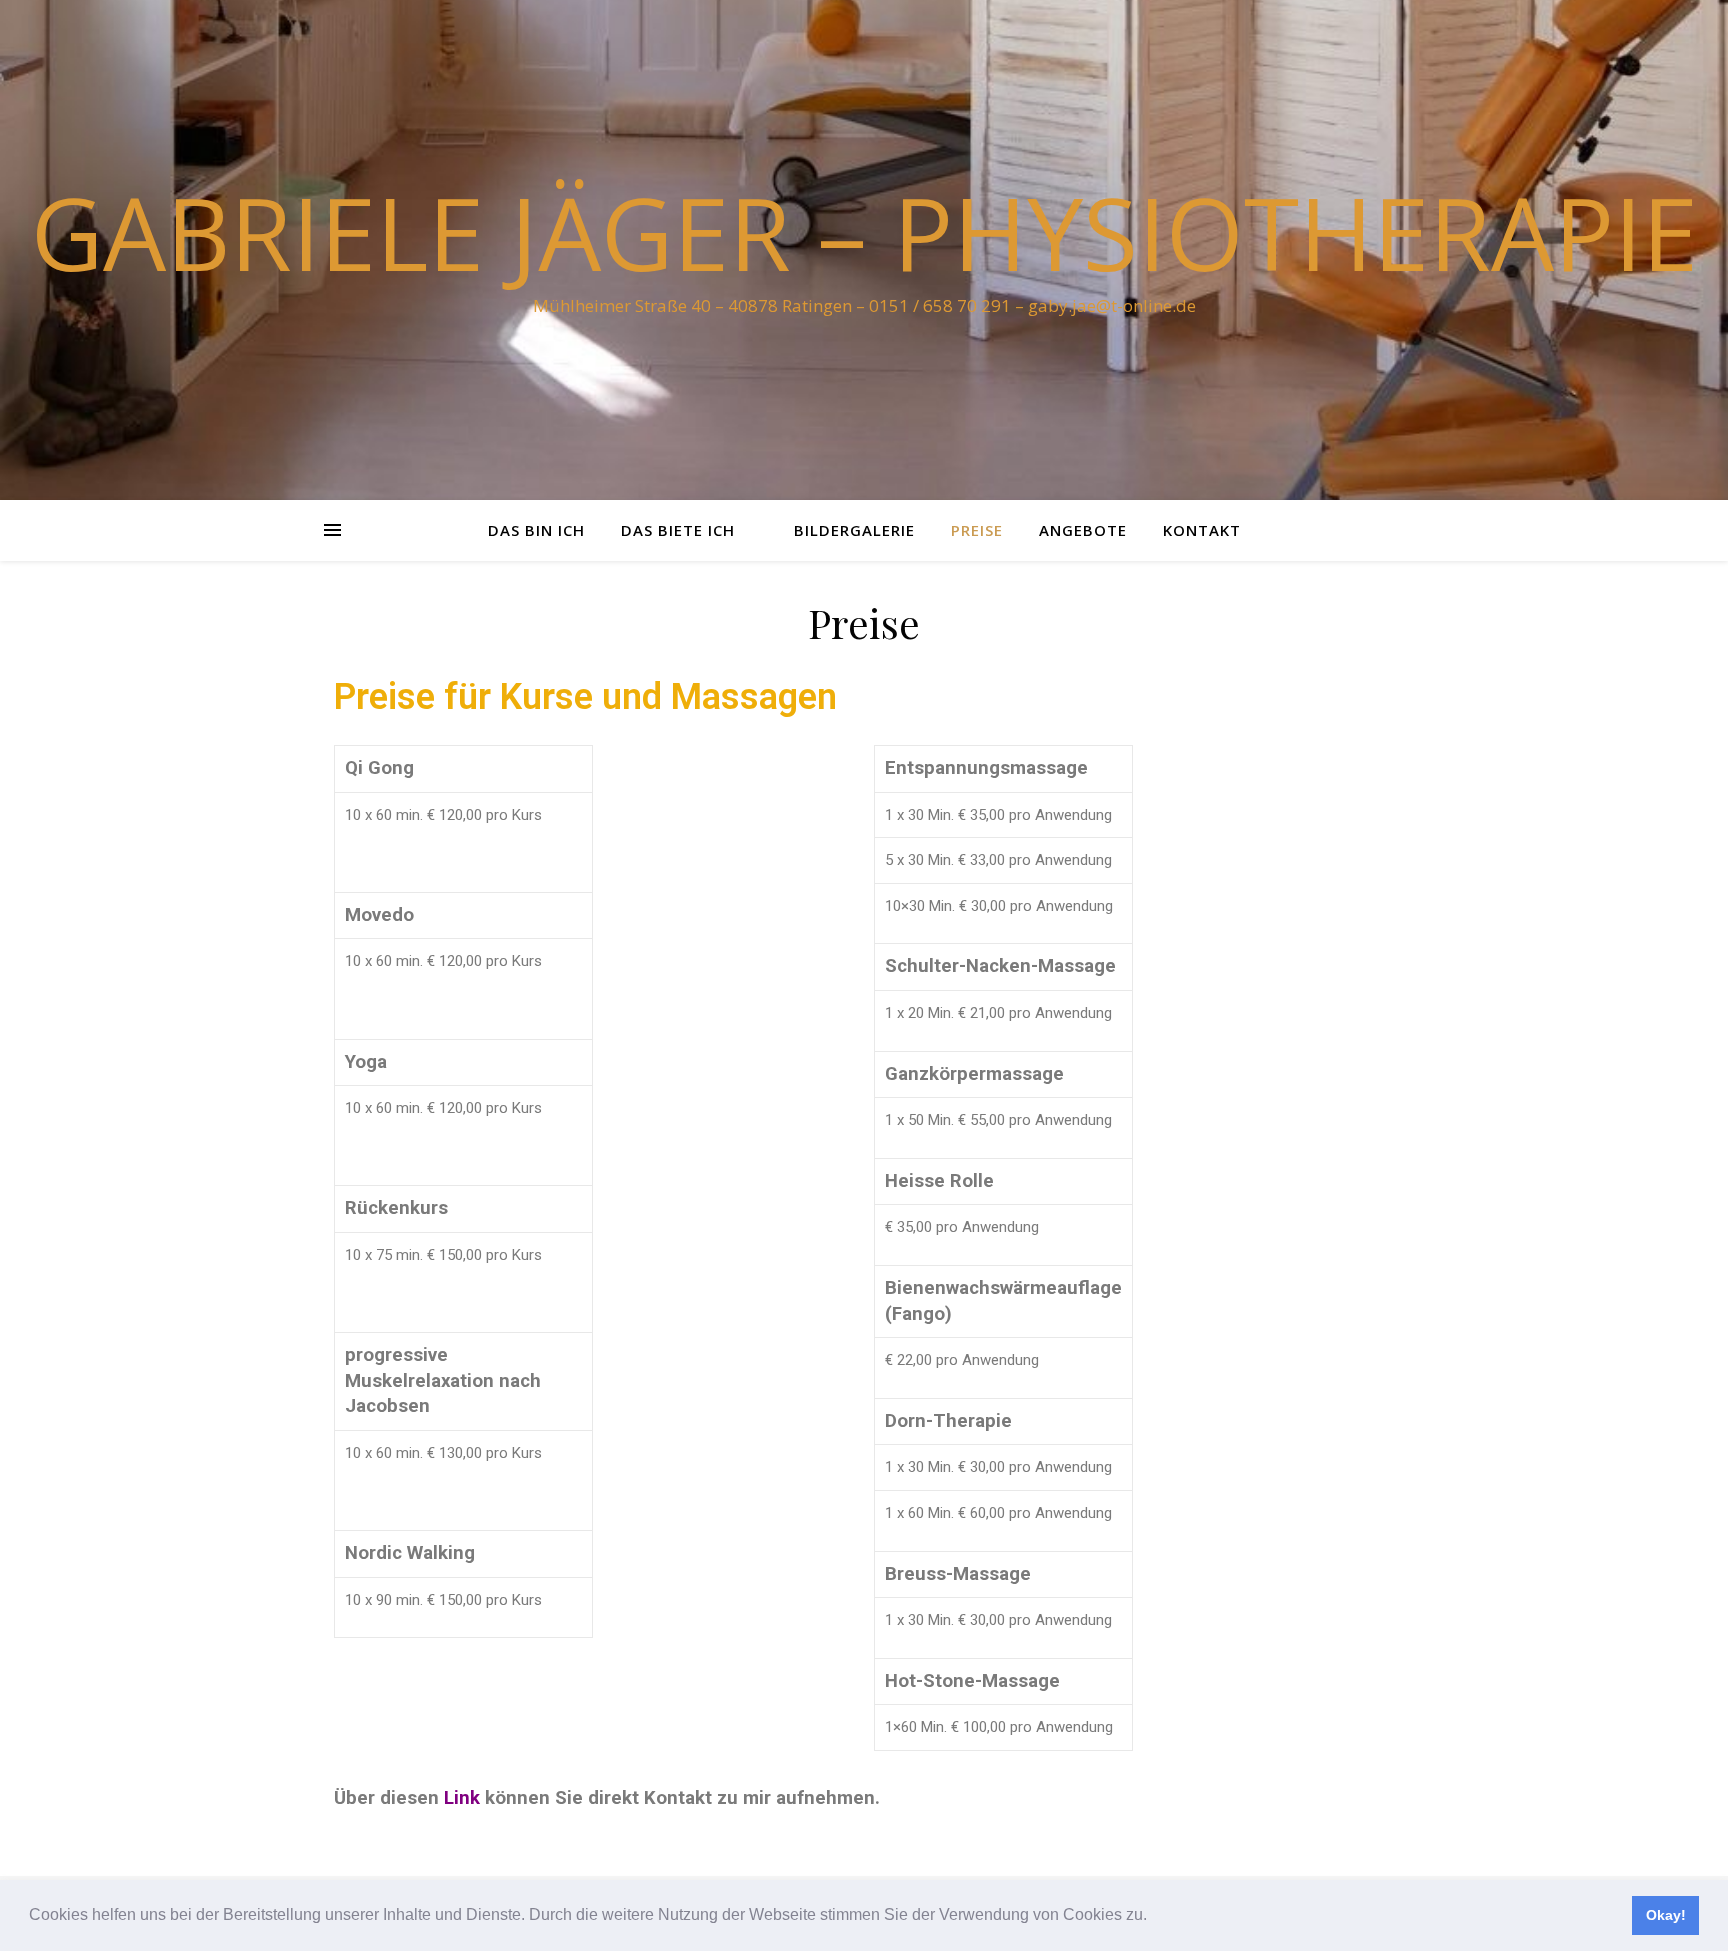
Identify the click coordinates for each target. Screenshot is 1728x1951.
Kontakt (1202, 530)
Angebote (1083, 530)
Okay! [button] (1666, 1915)
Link (462, 1798)
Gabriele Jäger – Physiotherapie (864, 232)
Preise (977, 530)
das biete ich (678, 530)
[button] (1154, 1917)
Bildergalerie (854, 530)
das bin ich (536, 530)
